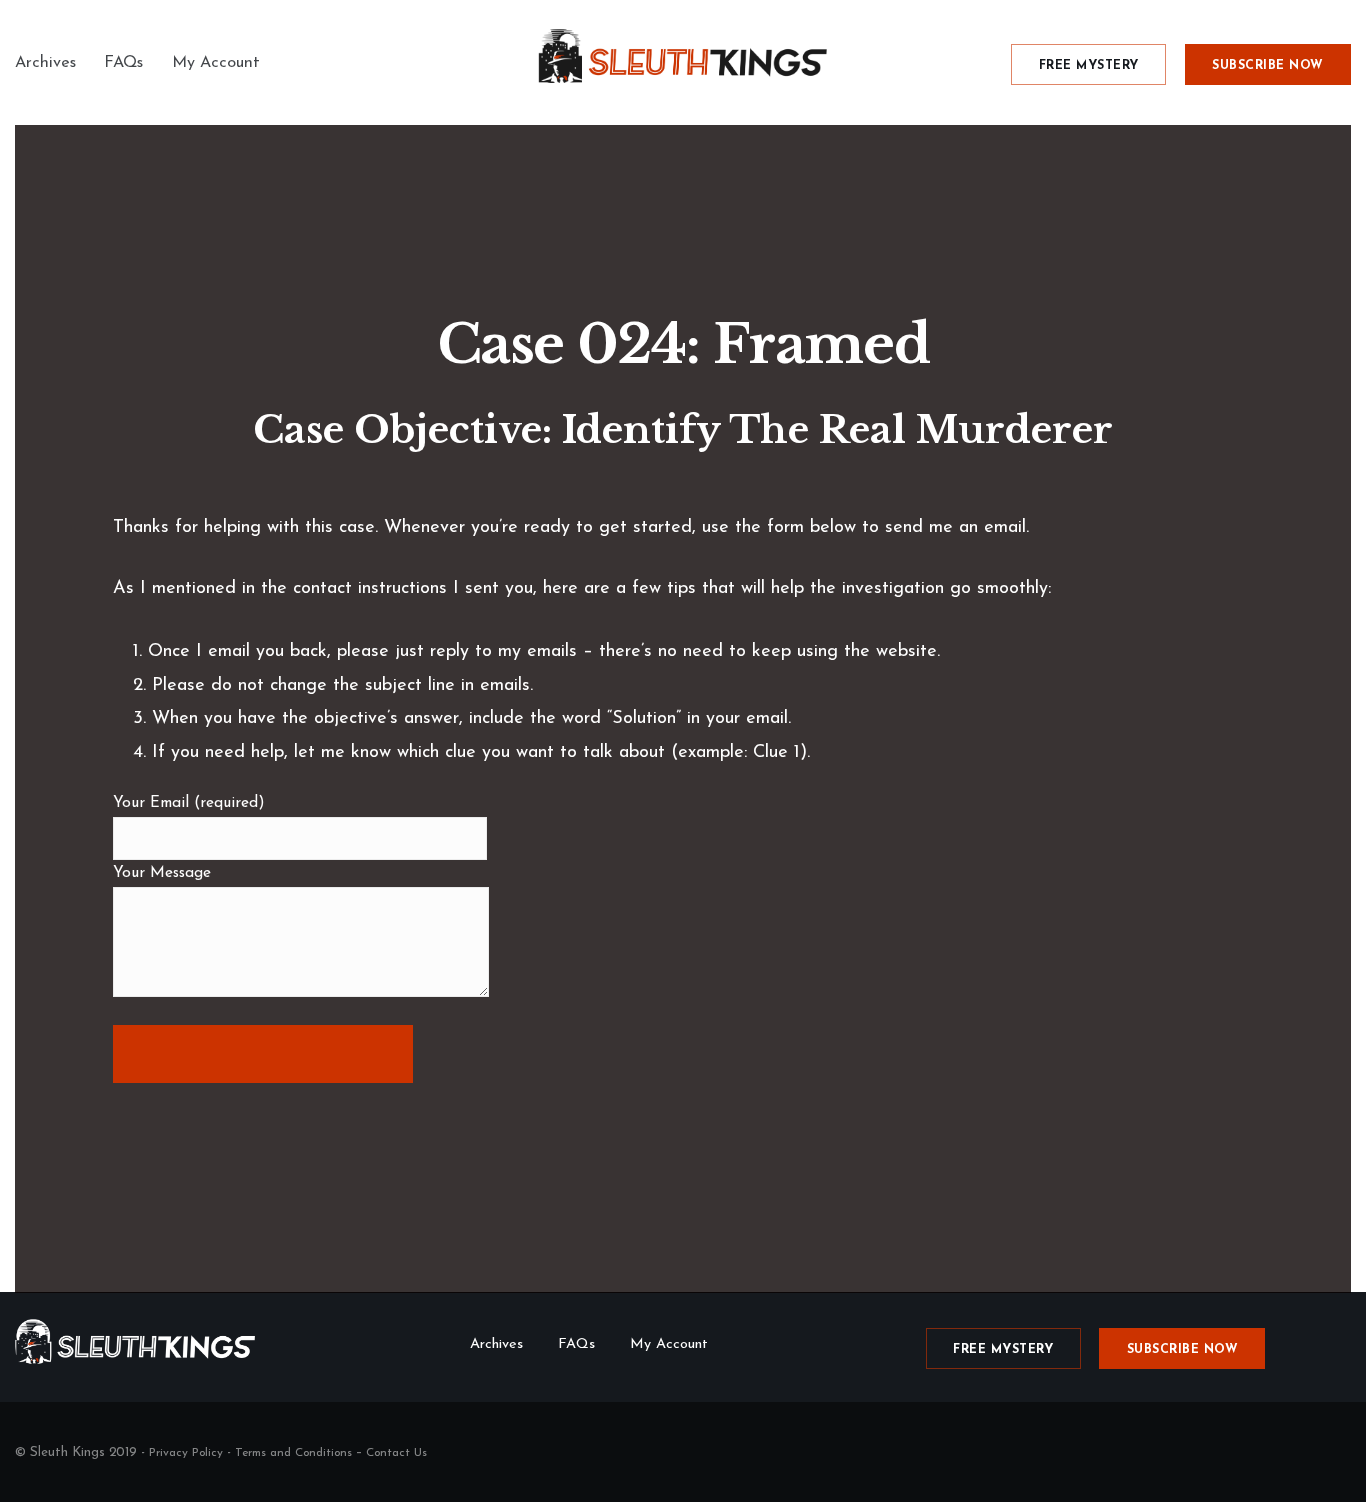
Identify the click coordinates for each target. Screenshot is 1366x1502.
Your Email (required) (189, 803)
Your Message (162, 873)
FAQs (123, 63)
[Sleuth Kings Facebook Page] (1343, 1452)
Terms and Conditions (293, 1453)
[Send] (263, 1054)
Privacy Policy (186, 1453)
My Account (216, 63)
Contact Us (396, 1453)
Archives (45, 63)
